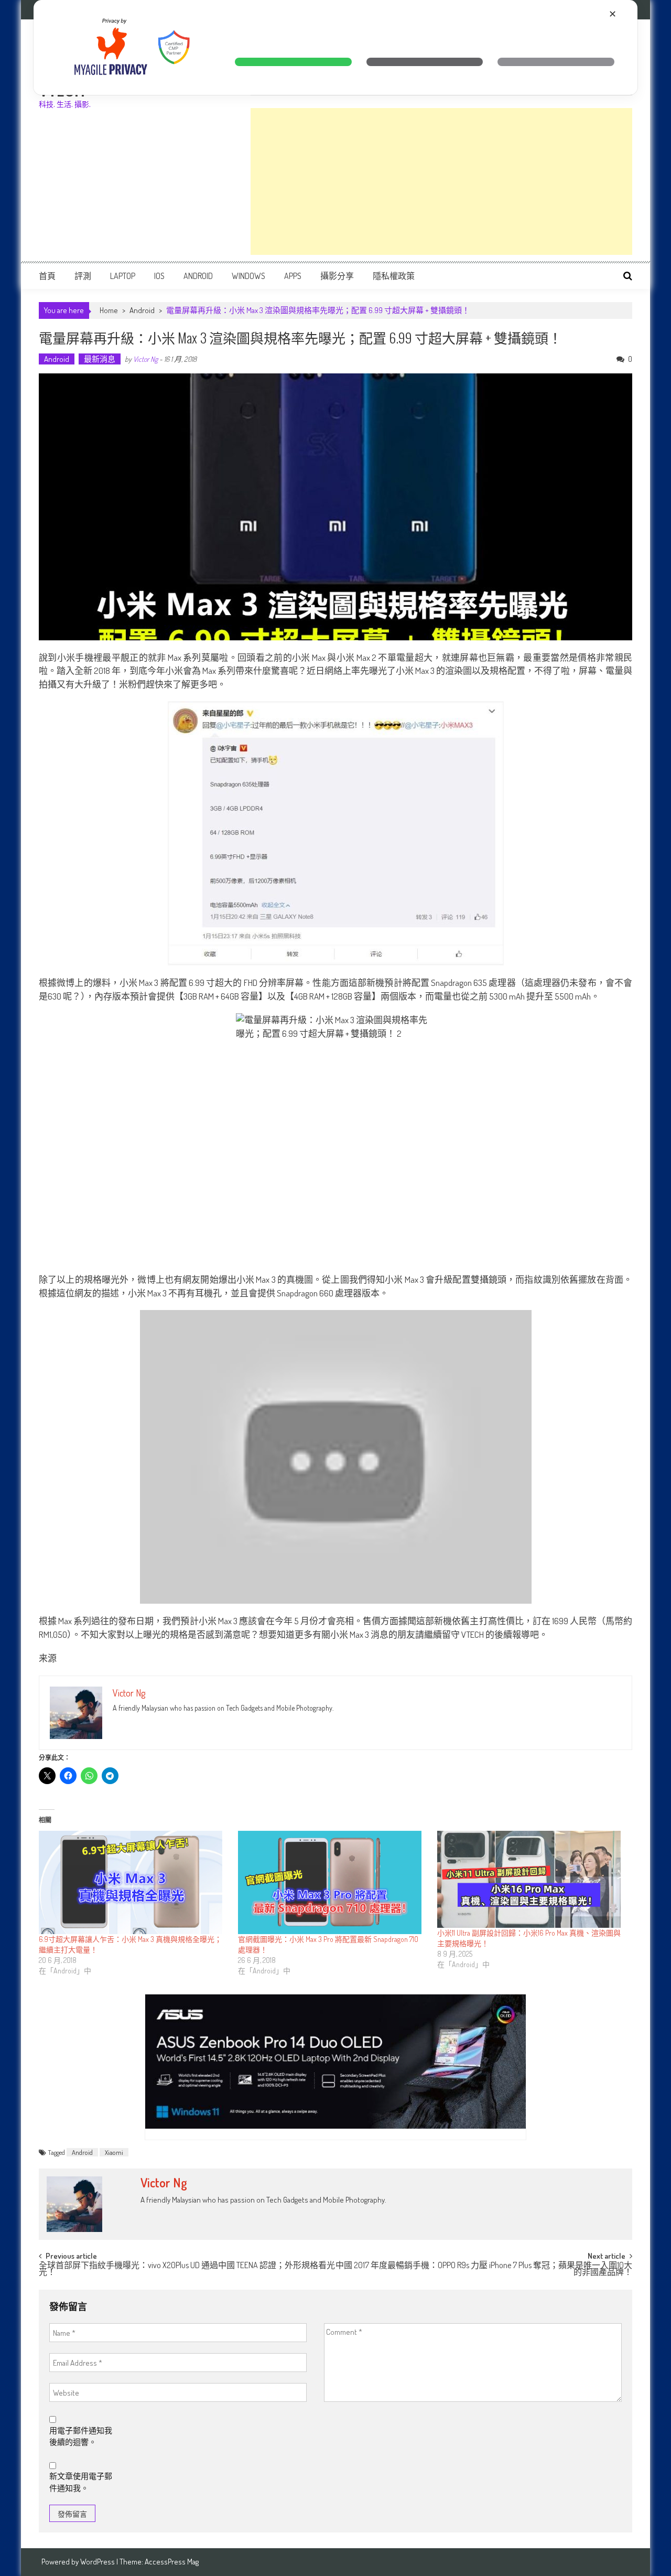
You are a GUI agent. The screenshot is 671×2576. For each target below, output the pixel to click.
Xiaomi (114, 2152)
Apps (293, 276)
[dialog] (335, 47)
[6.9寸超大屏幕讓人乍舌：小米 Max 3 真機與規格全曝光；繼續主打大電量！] (133, 1882)
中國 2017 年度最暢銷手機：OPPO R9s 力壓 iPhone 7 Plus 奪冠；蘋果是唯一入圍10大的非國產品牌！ (484, 2269)
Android (198, 276)
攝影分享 (337, 276)
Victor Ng (145, 359)
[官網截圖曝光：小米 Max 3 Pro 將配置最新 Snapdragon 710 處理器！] (332, 1882)
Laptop (123, 276)
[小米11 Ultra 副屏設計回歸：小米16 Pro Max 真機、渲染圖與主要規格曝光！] (532, 1879)
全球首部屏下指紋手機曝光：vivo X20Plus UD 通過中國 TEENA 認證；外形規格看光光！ (187, 2269)
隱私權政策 (394, 276)
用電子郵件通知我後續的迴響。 (81, 2437)
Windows (248, 276)
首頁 (47, 276)
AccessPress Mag (172, 2562)
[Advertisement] (441, 181)
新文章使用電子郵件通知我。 (81, 2482)
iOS (159, 276)
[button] (293, 62)
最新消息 (100, 359)
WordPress (98, 2562)
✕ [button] (613, 14)
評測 (83, 276)
